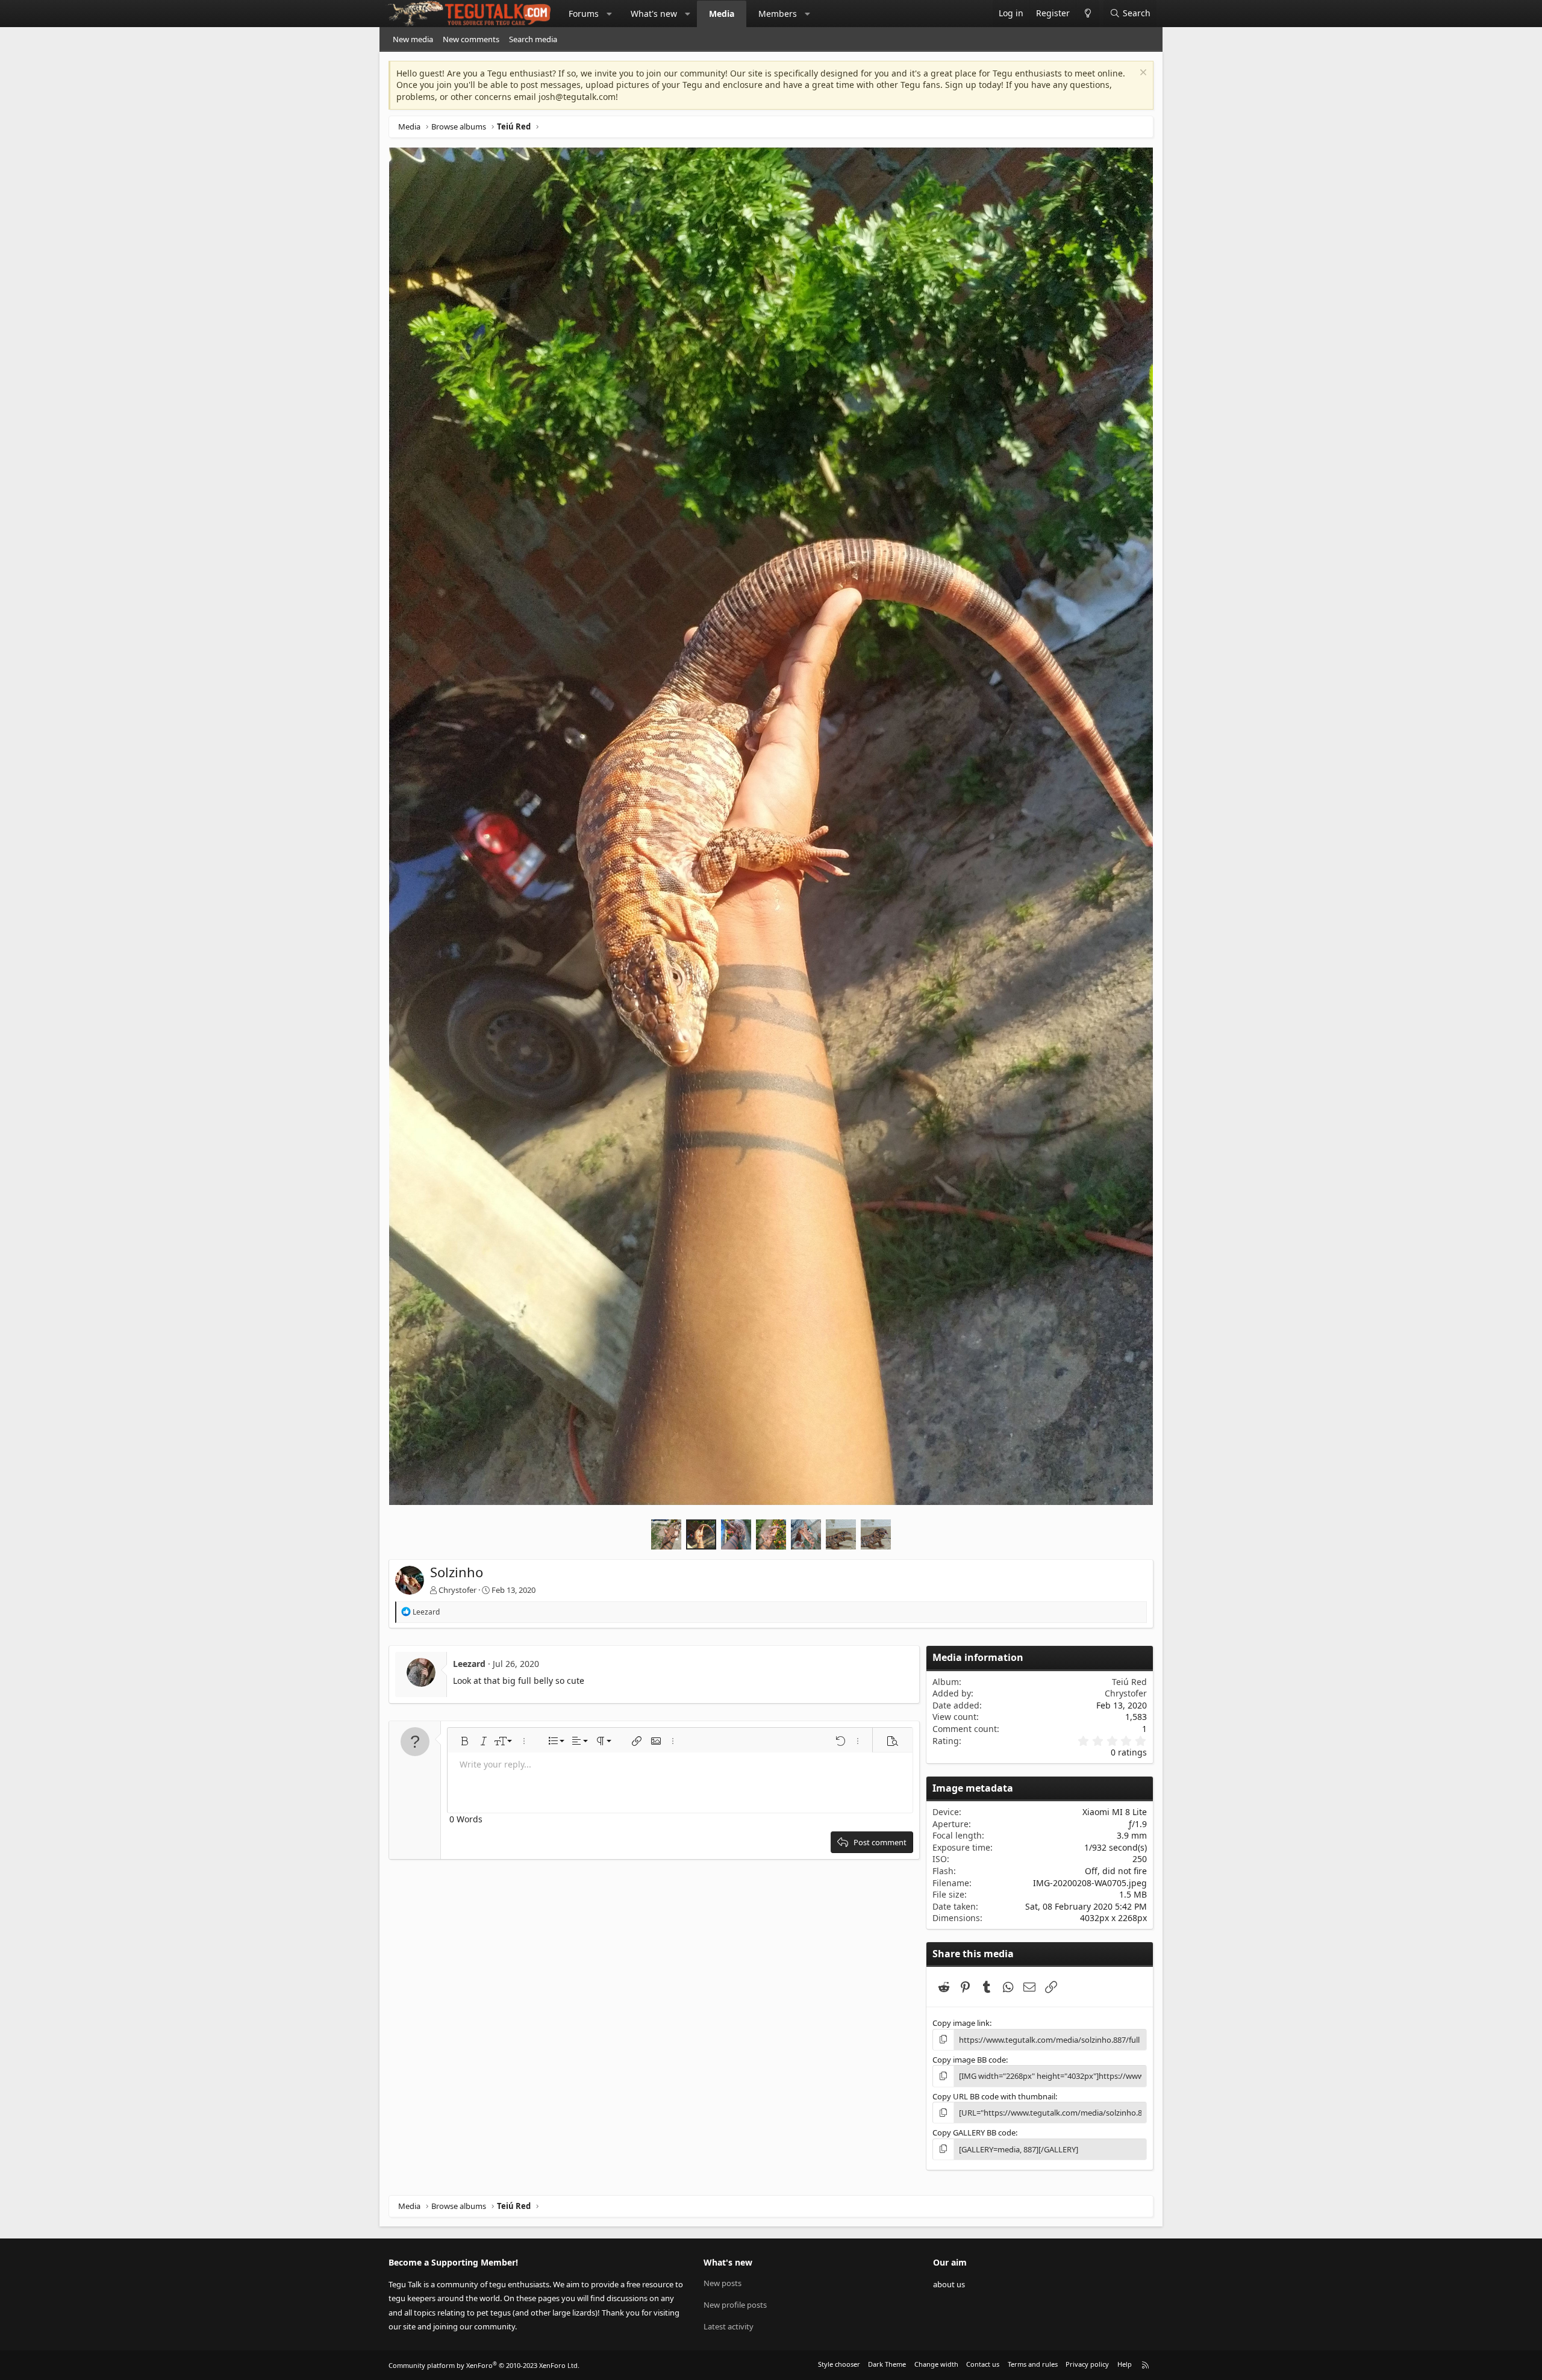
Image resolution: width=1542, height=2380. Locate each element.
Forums (584, 14)
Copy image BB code (969, 2060)
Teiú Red (1129, 1682)
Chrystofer (457, 1590)
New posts (723, 2283)
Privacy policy (1087, 2364)
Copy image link (961, 2023)
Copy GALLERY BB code (974, 2132)
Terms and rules (1033, 2364)
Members (778, 14)
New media (413, 39)
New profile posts (735, 2305)
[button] (610, 14)
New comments (471, 39)
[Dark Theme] (1088, 14)
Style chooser (839, 2364)
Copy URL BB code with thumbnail (994, 2096)
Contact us (983, 2364)
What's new (654, 14)
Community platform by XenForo (484, 2365)
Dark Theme (887, 2364)
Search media (533, 39)
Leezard (469, 1664)
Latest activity (729, 2326)
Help (1125, 2364)
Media (722, 14)
